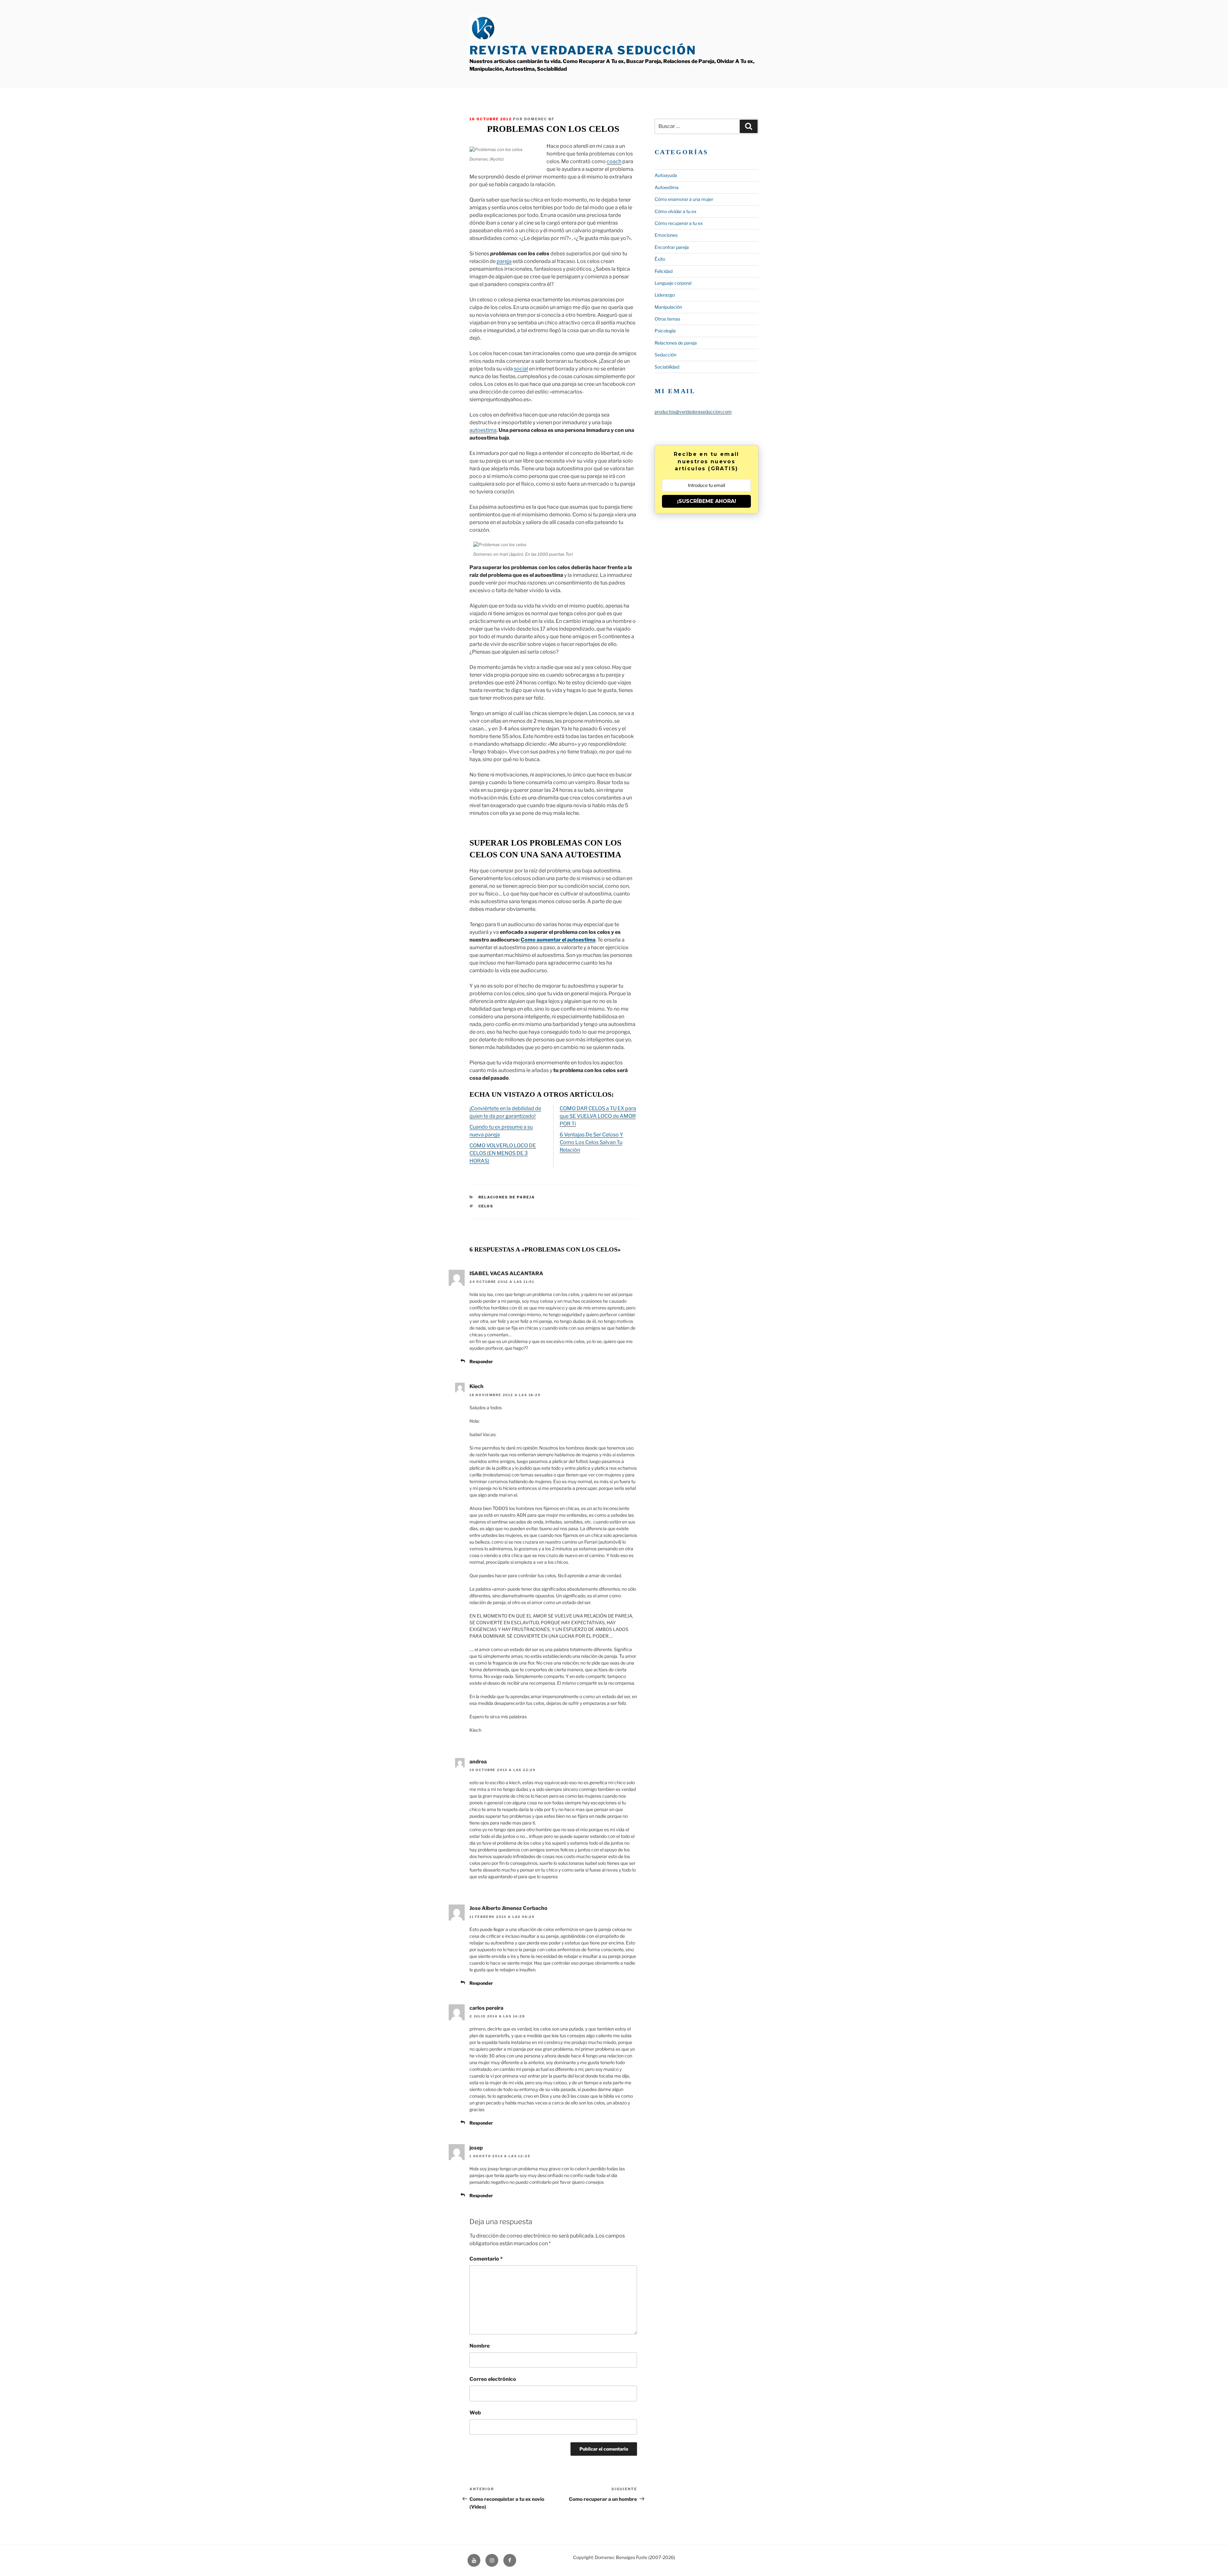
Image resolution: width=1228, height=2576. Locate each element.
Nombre (480, 2346)
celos (486, 1206)
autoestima (483, 430)
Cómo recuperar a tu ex (679, 223)
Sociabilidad (667, 367)
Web (475, 2413)
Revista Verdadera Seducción (583, 50)
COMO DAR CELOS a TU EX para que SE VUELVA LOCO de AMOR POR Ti (598, 1116)
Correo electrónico (493, 2379)
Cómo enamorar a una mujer (684, 199)
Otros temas (667, 319)
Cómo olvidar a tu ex (676, 211)
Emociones (666, 235)
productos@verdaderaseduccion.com (693, 412)
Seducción (665, 355)
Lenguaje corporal (673, 283)
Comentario (486, 2259)
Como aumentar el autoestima (558, 940)
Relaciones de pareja (507, 1197)
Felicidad (664, 271)
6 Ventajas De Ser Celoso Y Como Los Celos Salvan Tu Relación (591, 1142)
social (521, 369)
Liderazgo (665, 295)
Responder (481, 1361)
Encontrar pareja (672, 247)
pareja (504, 261)
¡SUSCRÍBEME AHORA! (707, 501)
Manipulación (668, 307)
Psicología (665, 331)
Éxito (660, 259)
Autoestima (667, 187)
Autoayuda (666, 175)
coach (614, 161)
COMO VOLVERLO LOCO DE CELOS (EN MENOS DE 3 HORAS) (503, 1153)
